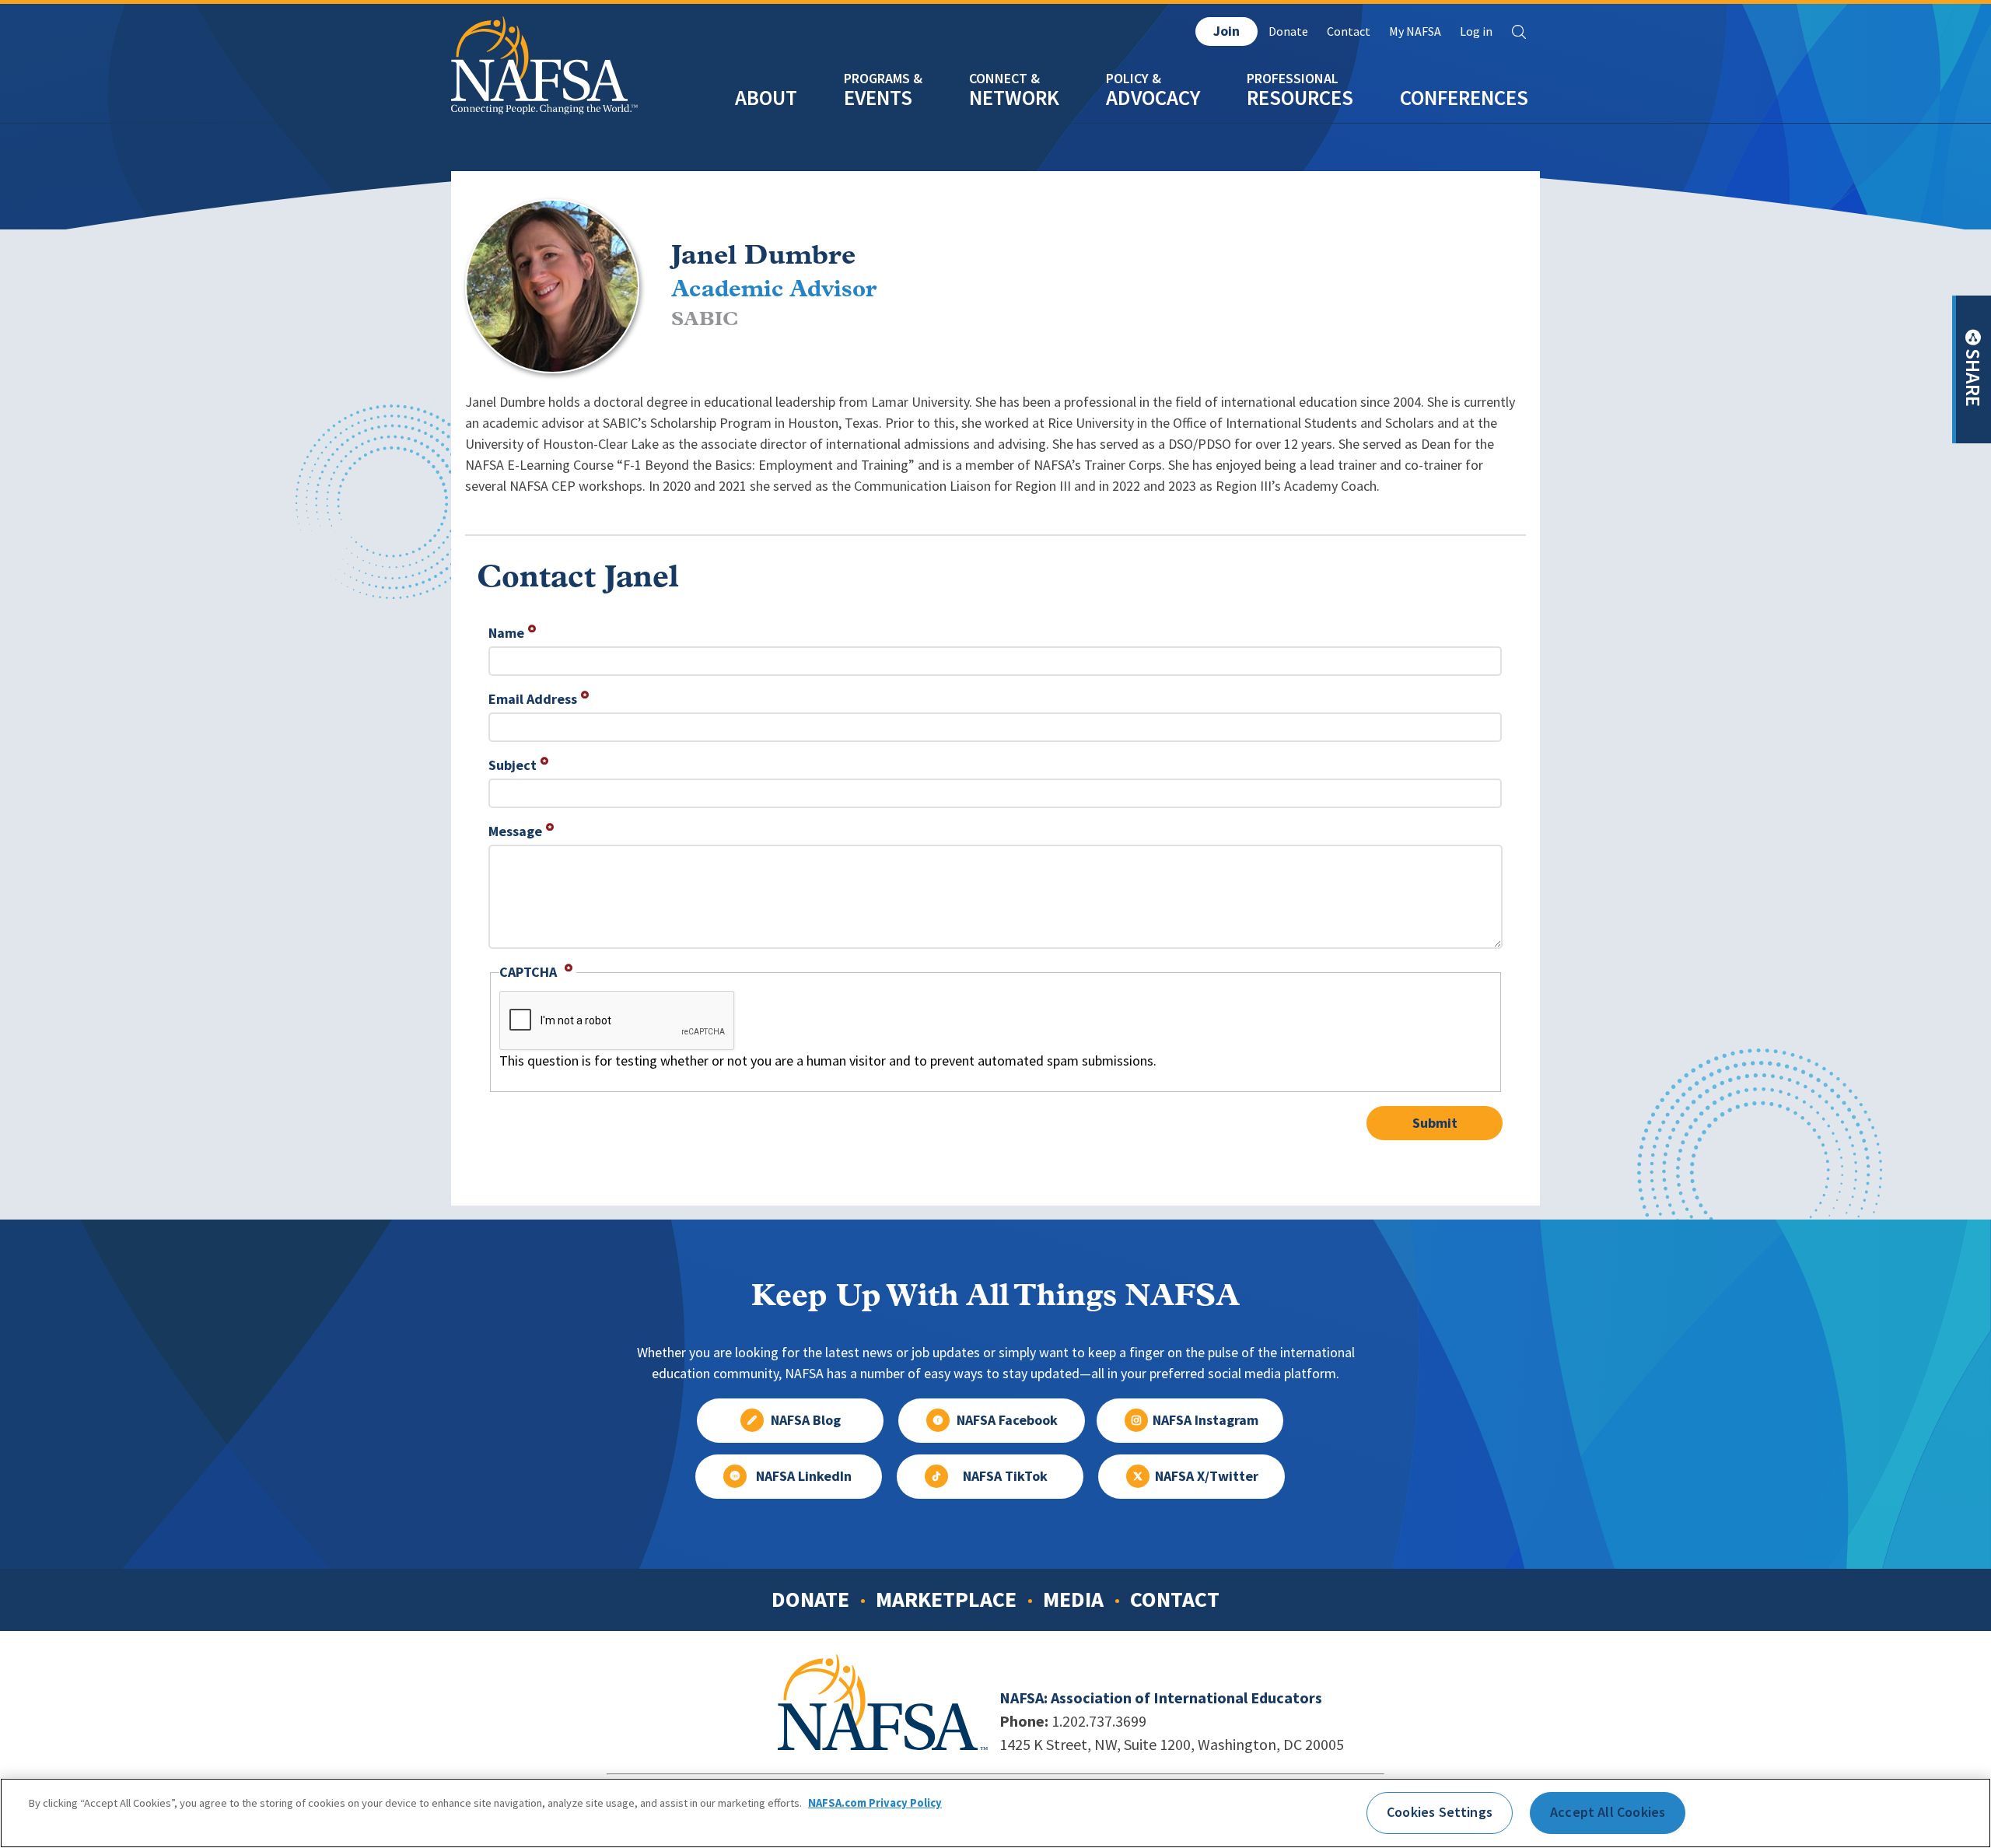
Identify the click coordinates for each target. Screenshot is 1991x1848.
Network (1014, 98)
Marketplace (946, 1599)
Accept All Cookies (1608, 1812)
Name (506, 633)
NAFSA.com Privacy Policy (875, 1804)
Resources (1300, 98)
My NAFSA (1415, 31)
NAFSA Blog (806, 1420)
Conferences (1464, 98)
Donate (1288, 31)
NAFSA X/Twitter (1207, 1476)
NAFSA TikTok (1005, 1476)
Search (1519, 32)
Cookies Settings (1440, 1812)
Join (1226, 31)
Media (1073, 1599)
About (766, 98)
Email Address (533, 699)
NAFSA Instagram (1205, 1420)
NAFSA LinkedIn (804, 1476)
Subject (513, 765)
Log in (1476, 31)
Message (515, 831)
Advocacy (1153, 98)
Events (878, 98)
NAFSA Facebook (1007, 1420)
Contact (1349, 31)
